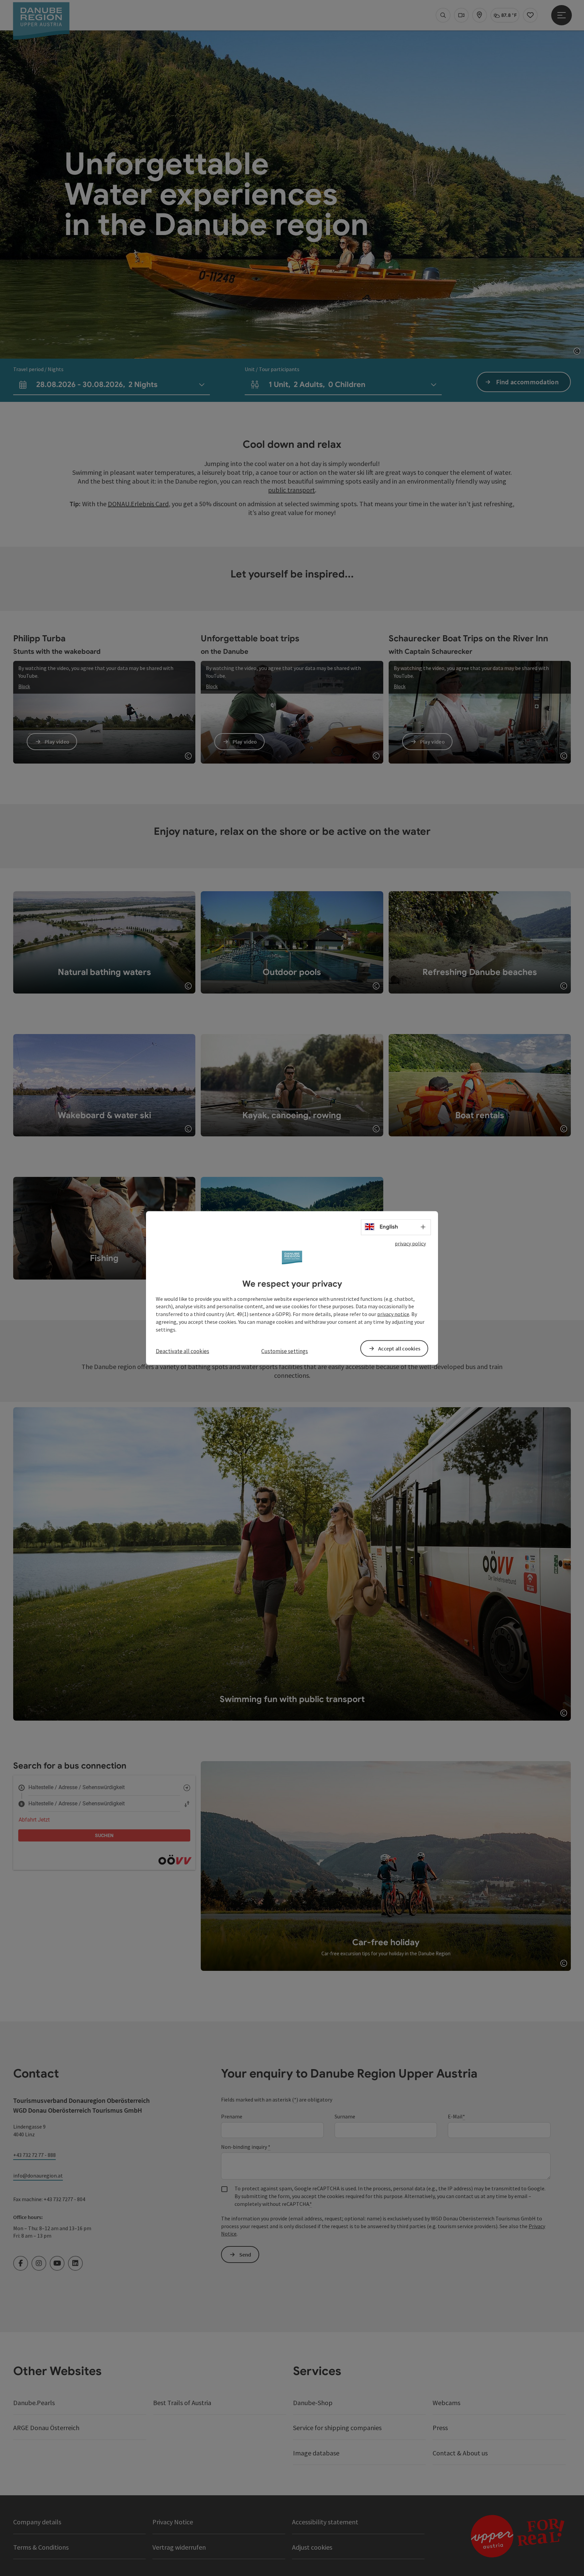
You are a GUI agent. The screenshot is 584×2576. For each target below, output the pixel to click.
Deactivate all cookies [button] (182, 1351)
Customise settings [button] (285, 1351)
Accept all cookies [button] (399, 1348)
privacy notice (393, 1314)
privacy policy (410, 1243)
